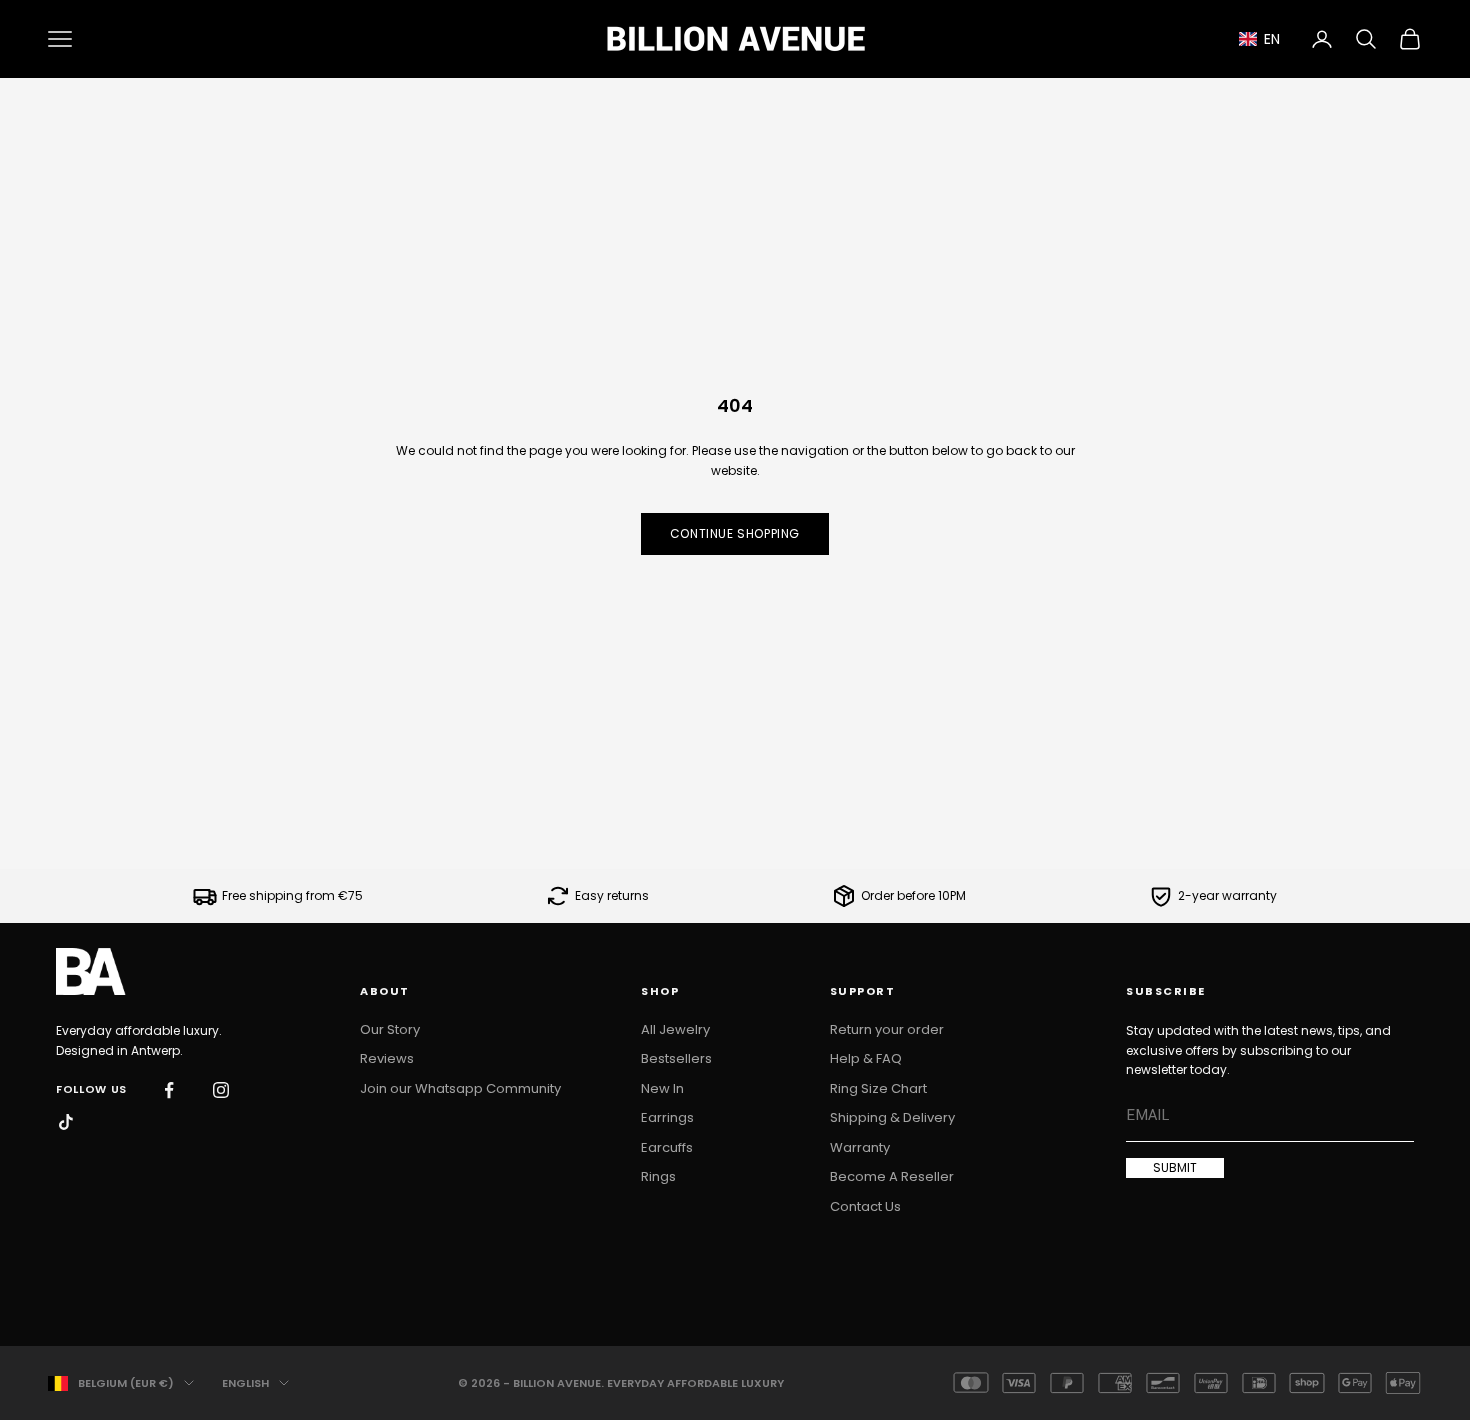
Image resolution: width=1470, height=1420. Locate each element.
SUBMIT (1175, 1167)
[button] (1259, 39)
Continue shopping (735, 533)
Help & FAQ (866, 1058)
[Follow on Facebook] (169, 1090)
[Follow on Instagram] (221, 1090)
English (245, 1383)
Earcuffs (667, 1147)
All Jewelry (675, 1029)
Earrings (667, 1117)
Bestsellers (676, 1058)
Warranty (860, 1147)
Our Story (390, 1029)
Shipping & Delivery (892, 1117)
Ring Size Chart (878, 1088)
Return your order (887, 1029)
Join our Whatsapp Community (460, 1088)
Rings (658, 1176)
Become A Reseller (892, 1176)
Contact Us (865, 1206)
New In (662, 1088)
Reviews (387, 1058)
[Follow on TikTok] (66, 1122)
